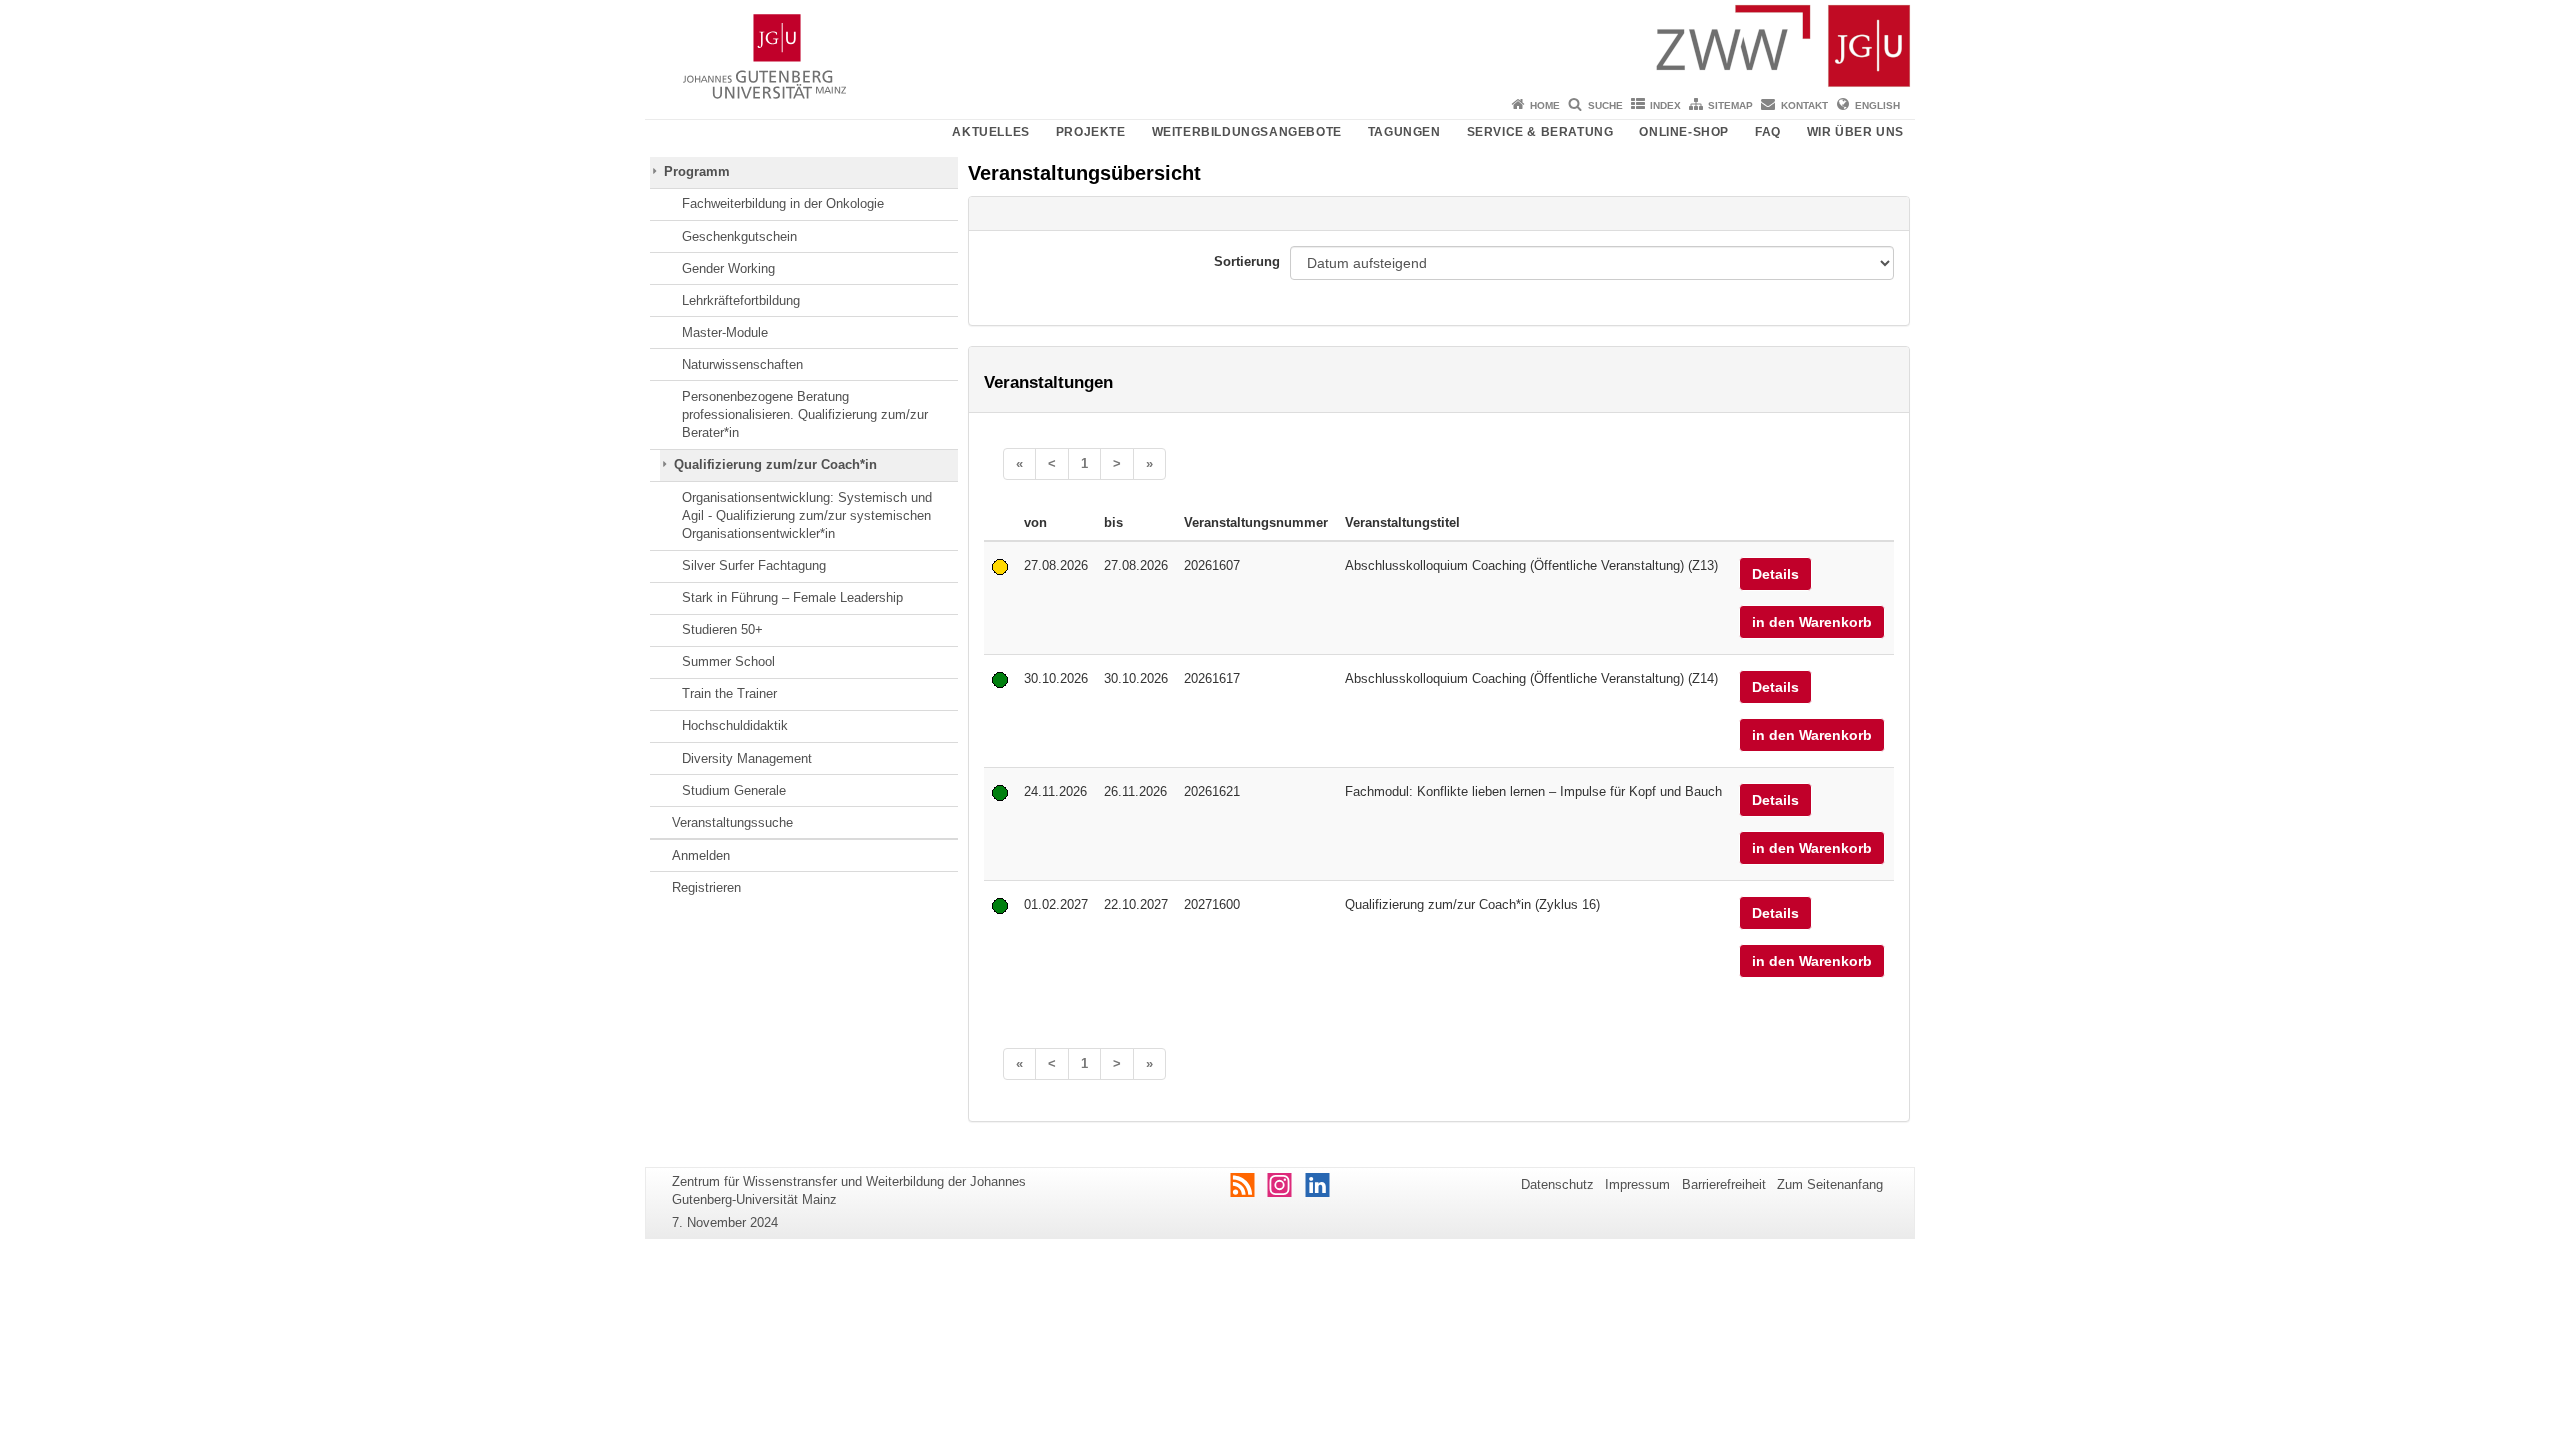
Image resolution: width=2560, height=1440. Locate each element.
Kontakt (1804, 105)
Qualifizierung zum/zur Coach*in (775, 464)
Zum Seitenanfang (1830, 1184)
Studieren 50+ (722, 629)
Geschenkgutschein (739, 236)
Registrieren (706, 887)
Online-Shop (1684, 132)
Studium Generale (734, 790)
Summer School (728, 661)
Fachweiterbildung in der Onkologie (783, 203)
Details (1775, 574)
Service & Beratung (1540, 132)
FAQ (1768, 132)
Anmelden (701, 855)
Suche (1605, 105)
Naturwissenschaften (742, 364)
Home (1545, 105)
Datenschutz (1557, 1184)
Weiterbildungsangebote (1247, 132)
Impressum (1637, 1184)
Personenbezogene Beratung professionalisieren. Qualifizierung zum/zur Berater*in (805, 415)
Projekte (1091, 132)
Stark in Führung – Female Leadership (792, 597)
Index (1665, 105)
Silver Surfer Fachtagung (754, 565)
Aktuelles (990, 132)
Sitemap (1730, 105)
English (1877, 105)
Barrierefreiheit (1724, 1184)
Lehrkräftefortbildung (741, 300)
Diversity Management (747, 758)
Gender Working (728, 268)
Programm (697, 171)
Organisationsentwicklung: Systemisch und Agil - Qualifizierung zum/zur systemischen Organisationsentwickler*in (807, 516)
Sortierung (1247, 261)
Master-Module (725, 332)
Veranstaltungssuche (732, 822)
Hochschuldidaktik (735, 725)
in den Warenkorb (1812, 622)
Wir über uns (1855, 132)
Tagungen (1404, 132)
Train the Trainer (729, 693)
